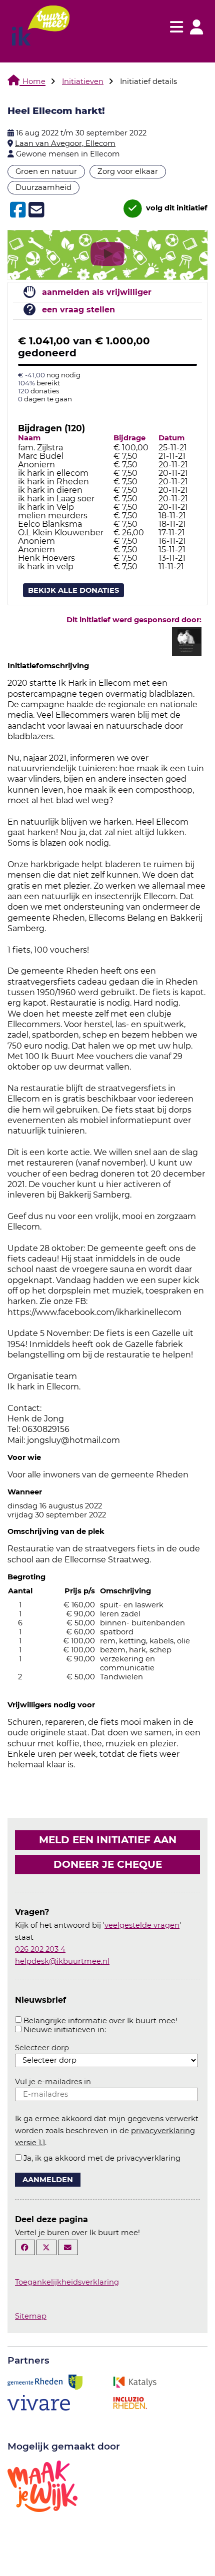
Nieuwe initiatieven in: (65, 2030)
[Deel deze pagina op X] (46, 2247)
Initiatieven (83, 81)
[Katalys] (134, 2382)
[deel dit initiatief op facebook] (17, 210)
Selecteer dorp (42, 2048)
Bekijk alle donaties (73, 590)
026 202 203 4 (40, 1949)
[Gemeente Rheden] (45, 2382)
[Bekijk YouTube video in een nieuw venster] (107, 256)
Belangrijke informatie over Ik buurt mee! (100, 2021)
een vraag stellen (78, 310)
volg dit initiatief (176, 208)
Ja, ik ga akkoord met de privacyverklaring (102, 2158)
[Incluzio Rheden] (130, 2402)
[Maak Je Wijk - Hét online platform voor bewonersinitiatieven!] (42, 2486)
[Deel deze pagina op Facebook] (25, 2247)
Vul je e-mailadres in (53, 2082)
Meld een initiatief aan (108, 1840)
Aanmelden (48, 2180)
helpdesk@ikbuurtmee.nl (62, 1961)
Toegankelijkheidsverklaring (67, 2282)
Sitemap (31, 2316)
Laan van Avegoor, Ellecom (65, 143)
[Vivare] (39, 2402)
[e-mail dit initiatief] (35, 210)
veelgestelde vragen (142, 1925)
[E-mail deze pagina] (68, 2247)
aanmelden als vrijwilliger (97, 292)
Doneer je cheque (108, 1864)
